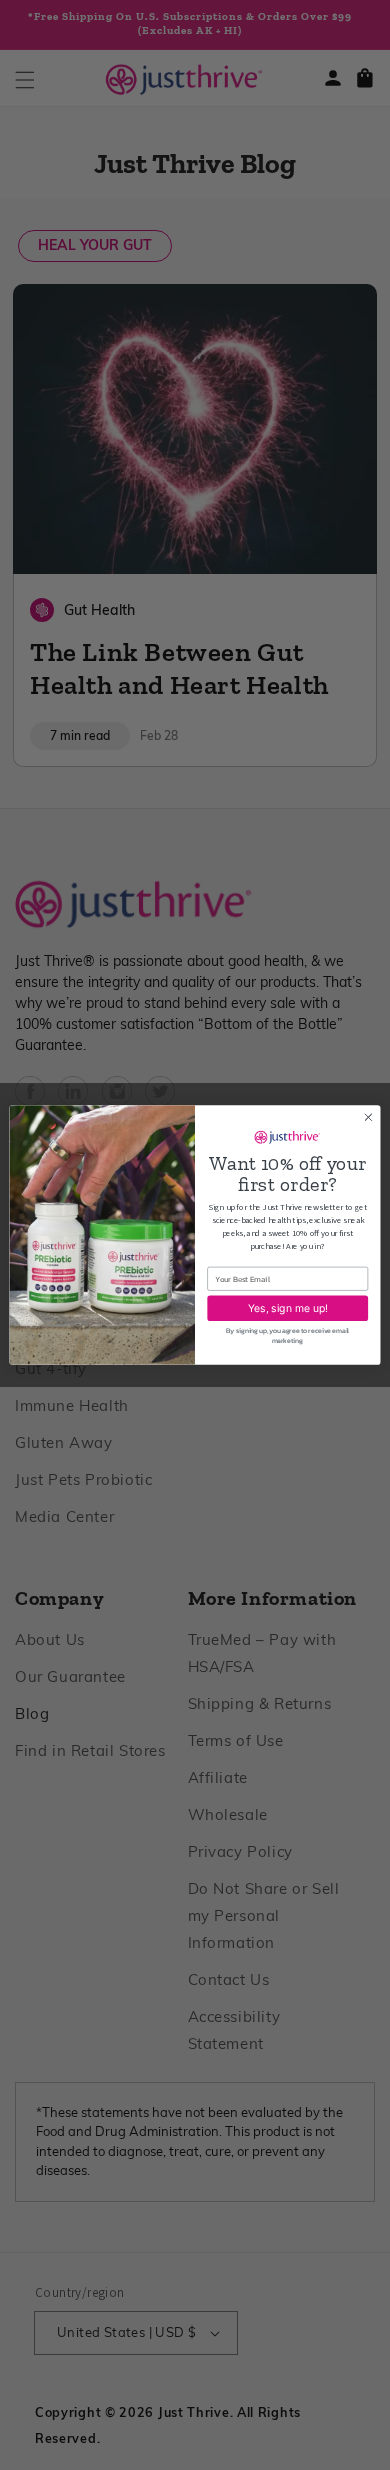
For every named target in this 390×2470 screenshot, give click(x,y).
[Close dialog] (368, 1117)
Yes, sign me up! (288, 1308)
